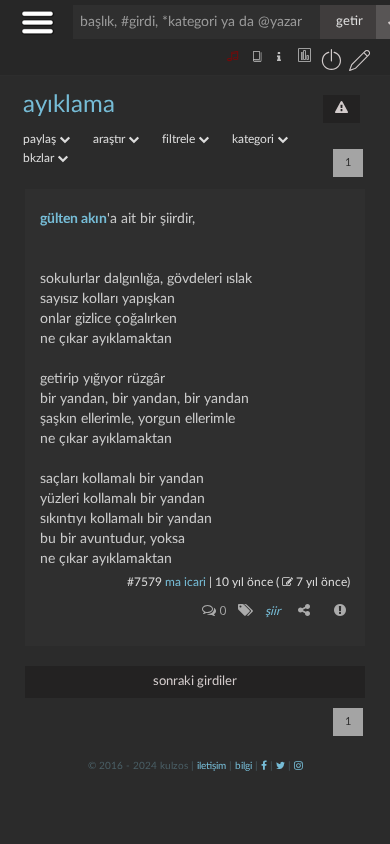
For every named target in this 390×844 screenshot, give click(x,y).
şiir (272, 611)
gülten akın (73, 219)
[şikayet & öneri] (341, 109)
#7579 (144, 582)
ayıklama (69, 105)
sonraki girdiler (195, 681)
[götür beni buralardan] (355, 742)
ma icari (185, 582)
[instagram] (298, 766)
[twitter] (280, 766)
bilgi (243, 766)
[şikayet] (341, 610)
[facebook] (264, 766)
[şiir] (244, 610)
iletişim (211, 766)
